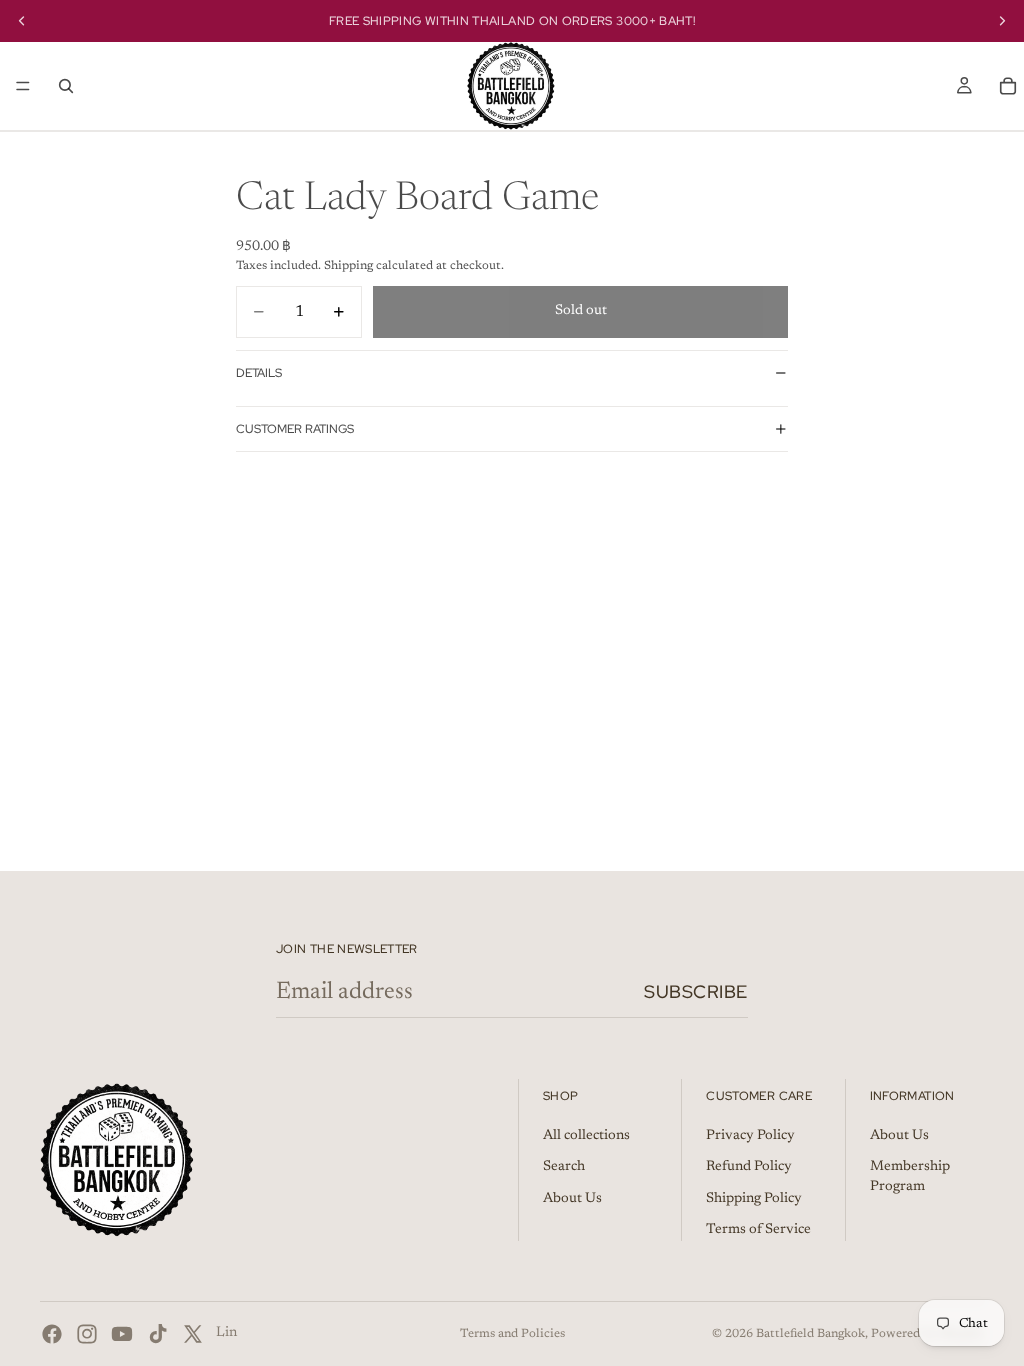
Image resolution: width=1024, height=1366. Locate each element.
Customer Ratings (295, 429)
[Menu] (23, 86)
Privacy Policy (750, 1136)
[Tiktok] (158, 1334)
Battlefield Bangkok (810, 1334)
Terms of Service (758, 1230)
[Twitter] (193, 1334)
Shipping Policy (754, 1199)
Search (564, 1167)
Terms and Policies (512, 1334)
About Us (572, 1199)
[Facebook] (52, 1334)
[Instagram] (87, 1334)
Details (259, 373)
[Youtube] (122, 1334)
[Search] (66, 86)
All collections (586, 1136)
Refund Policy (749, 1167)
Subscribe (696, 991)
